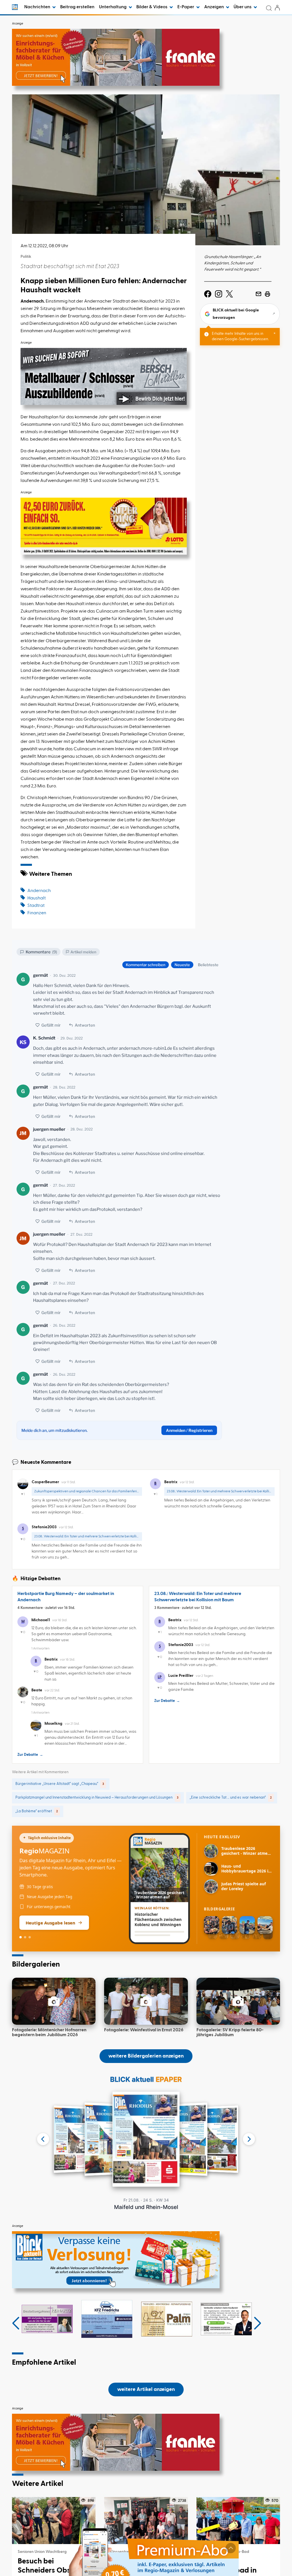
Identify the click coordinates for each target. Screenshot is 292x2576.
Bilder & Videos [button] (152, 7)
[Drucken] (267, 294)
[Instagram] (219, 294)
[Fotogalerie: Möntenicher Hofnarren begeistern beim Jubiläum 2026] (54, 2001)
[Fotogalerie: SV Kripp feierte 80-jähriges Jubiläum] (238, 2001)
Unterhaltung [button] (113, 7)
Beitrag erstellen (77, 7)
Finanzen (37, 913)
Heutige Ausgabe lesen (50, 1923)
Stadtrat (36, 906)
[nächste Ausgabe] (249, 2139)
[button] (16, 2323)
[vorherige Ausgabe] (43, 2139)
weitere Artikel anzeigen (146, 2389)
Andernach (39, 891)
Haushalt (36, 898)
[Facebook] (208, 294)
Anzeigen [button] (214, 7)
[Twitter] (229, 294)
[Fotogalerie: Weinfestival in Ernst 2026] (146, 2001)
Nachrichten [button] (38, 7)
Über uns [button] (243, 7)
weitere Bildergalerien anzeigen (146, 2056)
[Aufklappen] (231, 2548)
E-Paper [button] (186, 7)
